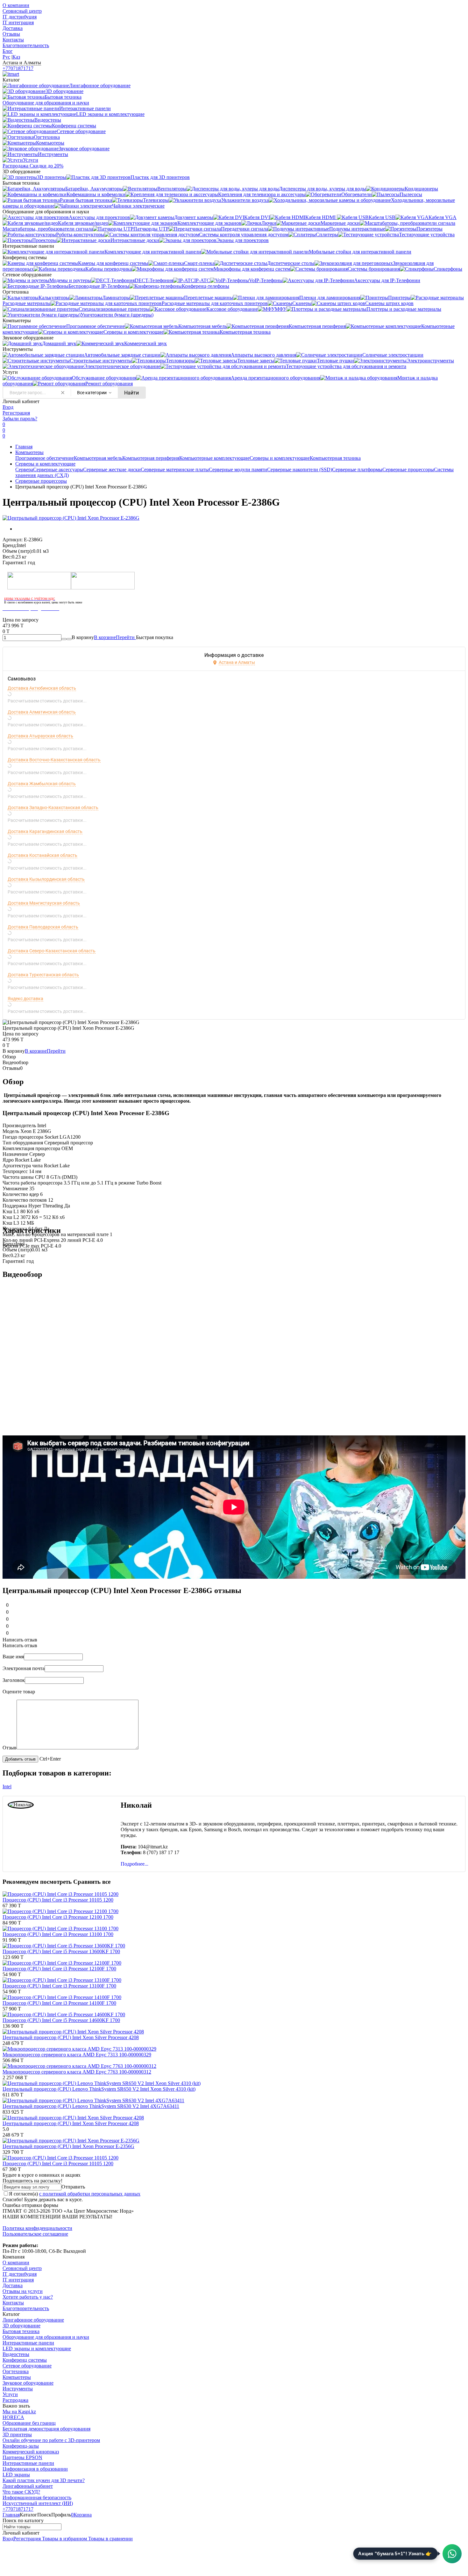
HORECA (13, 2417)
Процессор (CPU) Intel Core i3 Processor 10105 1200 (58, 1900)
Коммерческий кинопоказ (31, 2452)
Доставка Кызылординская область (46, 879)
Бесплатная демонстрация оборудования (46, 2429)
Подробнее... (135, 1864)
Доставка (13, 28)
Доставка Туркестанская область (43, 975)
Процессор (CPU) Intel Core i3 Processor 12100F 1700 (59, 1969)
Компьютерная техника (335, 458)
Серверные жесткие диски (112, 470)
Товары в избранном (64, 2539)
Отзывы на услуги (23, 2291)
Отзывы (11, 34)
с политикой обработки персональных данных (90, 2194)
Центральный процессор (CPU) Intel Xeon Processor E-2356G (68, 2146)
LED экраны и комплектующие (37, 2348)
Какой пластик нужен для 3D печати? (44, 2480)
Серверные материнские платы (175, 470)
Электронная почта (24, 1668)
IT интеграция (18, 22)
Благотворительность (26, 45)
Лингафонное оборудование (33, 2320)
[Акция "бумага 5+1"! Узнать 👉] (452, 2554)
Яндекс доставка (25, 999)
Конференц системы (25, 2360)
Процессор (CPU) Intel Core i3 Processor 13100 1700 (58, 1934)
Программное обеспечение (45, 458)
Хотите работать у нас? (28, 2297)
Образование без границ (29, 2423)
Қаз (16, 57)
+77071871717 (18, 68)
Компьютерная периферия (151, 458)
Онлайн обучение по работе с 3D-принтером (51, 2440)
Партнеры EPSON (22, 2457)
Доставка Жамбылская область (42, 784)
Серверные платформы (357, 470)
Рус (6, 57)
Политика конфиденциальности (37, 2228)
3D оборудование (21, 2326)
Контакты (13, 40)
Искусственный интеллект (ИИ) (38, 2503)
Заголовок (14, 1680)
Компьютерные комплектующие (214, 458)
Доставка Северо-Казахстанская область (52, 951)
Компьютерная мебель (98, 458)
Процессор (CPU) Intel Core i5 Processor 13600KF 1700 (61, 1951)
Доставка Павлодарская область (43, 927)
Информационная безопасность (37, 2498)
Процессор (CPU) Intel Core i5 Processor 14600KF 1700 (61, 2020)
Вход (8, 407)
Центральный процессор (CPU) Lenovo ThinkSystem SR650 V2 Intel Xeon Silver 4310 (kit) (99, 2089)
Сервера (24, 470)
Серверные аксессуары (58, 470)
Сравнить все (92, 1882)
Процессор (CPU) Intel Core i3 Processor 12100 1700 (58, 1917)
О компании (16, 5)
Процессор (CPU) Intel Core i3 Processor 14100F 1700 (59, 2003)
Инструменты (18, 2389)
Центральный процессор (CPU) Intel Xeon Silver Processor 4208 (71, 2037)
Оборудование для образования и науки (46, 2337)
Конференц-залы (21, 2446)
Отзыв (10, 1748)
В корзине (115, 637)
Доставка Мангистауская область (44, 903)
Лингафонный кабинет (28, 2486)
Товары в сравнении (110, 2539)
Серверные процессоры (408, 470)
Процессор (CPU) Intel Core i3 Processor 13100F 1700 (59, 1986)
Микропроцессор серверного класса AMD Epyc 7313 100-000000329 (77, 2055)
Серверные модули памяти (238, 470)
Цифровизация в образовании (35, 2469)
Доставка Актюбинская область (42, 688)
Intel (7, 1786)
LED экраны (16, 2475)
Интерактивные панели (28, 2343)
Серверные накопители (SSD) (300, 470)
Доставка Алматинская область (42, 712)
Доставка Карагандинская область (45, 831)
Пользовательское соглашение (35, 2234)
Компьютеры (29, 452)
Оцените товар (19, 1692)
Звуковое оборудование (28, 2383)
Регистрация (16, 413)
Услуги (10, 2394)
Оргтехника (16, 2371)
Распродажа (15, 2400)
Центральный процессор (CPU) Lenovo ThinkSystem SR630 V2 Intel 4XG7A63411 (91, 2106)
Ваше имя (13, 1657)
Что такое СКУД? (21, 2492)
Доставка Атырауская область (40, 736)
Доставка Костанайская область (43, 855)
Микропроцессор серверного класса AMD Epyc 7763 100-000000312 (77, 2072)
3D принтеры (17, 2434)
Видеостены (16, 2354)
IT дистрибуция (20, 17)
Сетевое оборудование (27, 2366)
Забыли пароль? (20, 419)
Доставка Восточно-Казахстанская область (54, 760)
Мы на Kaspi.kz (19, 2412)
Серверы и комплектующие (280, 458)
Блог (8, 51)
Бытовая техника (21, 2331)
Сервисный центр (22, 11)
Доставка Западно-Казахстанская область (53, 808)
